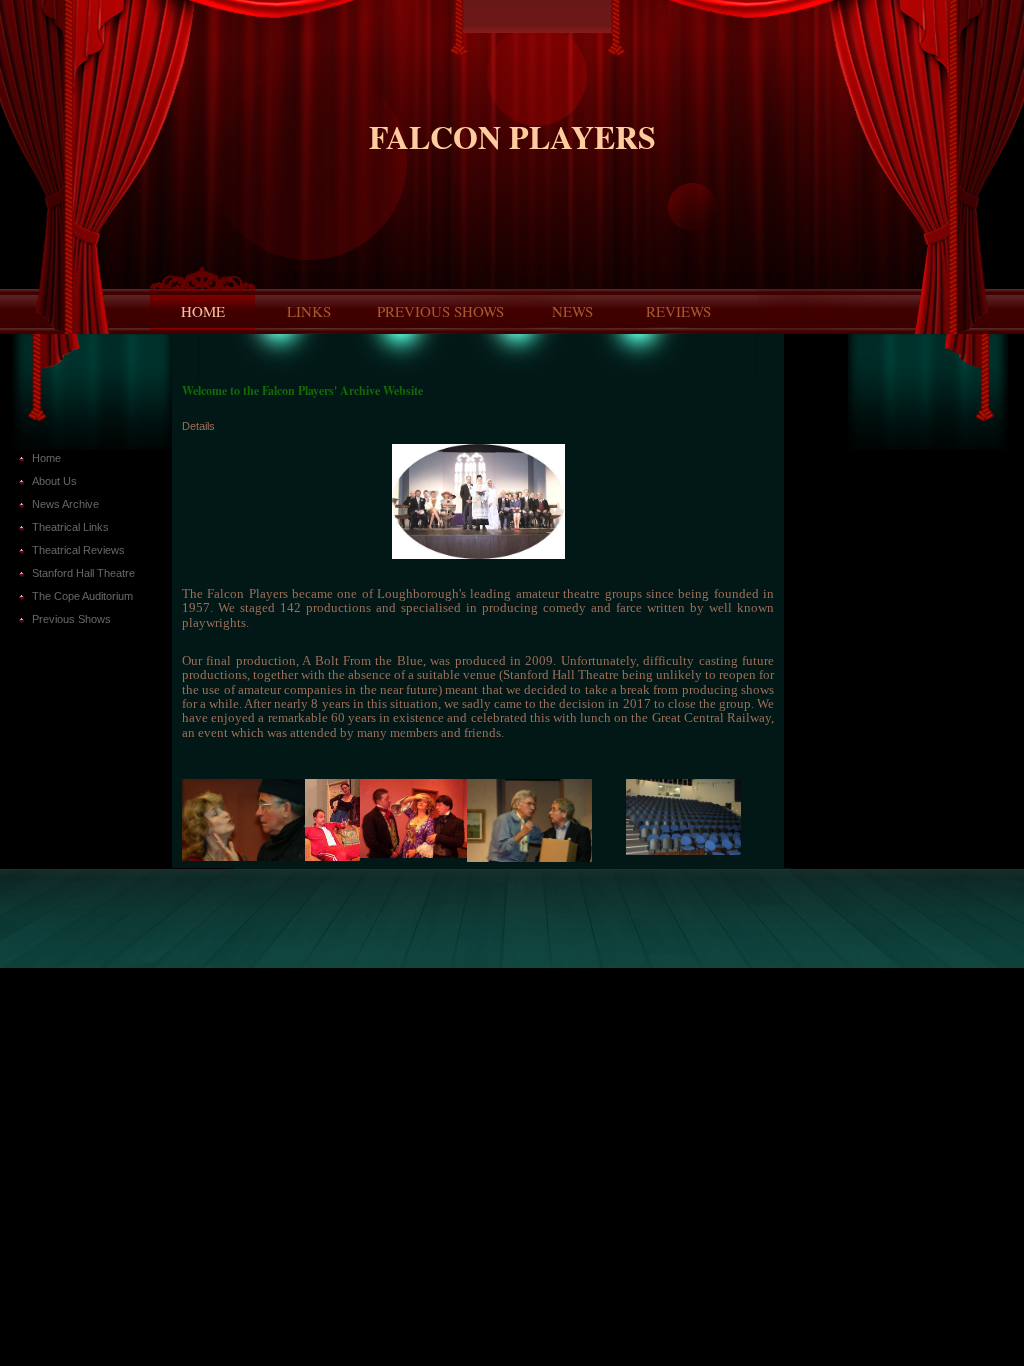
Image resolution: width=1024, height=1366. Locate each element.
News (572, 311)
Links (309, 311)
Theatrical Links (70, 527)
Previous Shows (440, 311)
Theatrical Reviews (78, 550)
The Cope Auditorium (82, 596)
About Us (54, 481)
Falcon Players (512, 136)
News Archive (65, 504)
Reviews (678, 311)
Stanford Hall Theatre (83, 573)
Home (203, 311)
